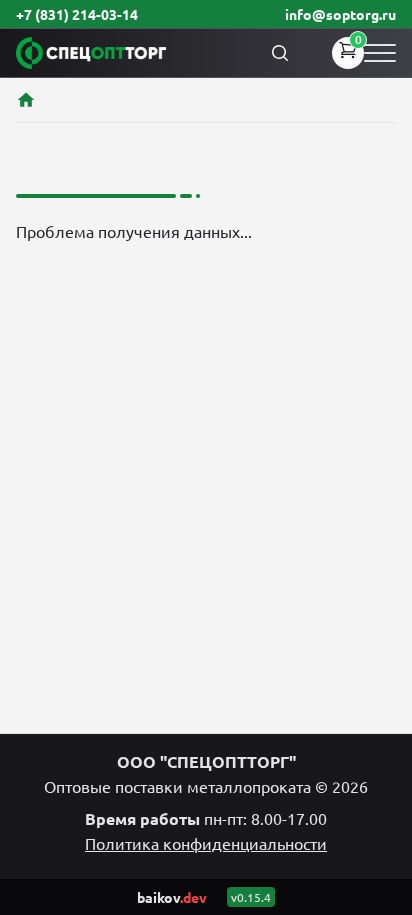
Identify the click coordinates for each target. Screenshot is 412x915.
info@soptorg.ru (340, 14)
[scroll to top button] (380, 751)
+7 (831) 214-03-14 (77, 14)
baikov (172, 897)
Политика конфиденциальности (206, 843)
